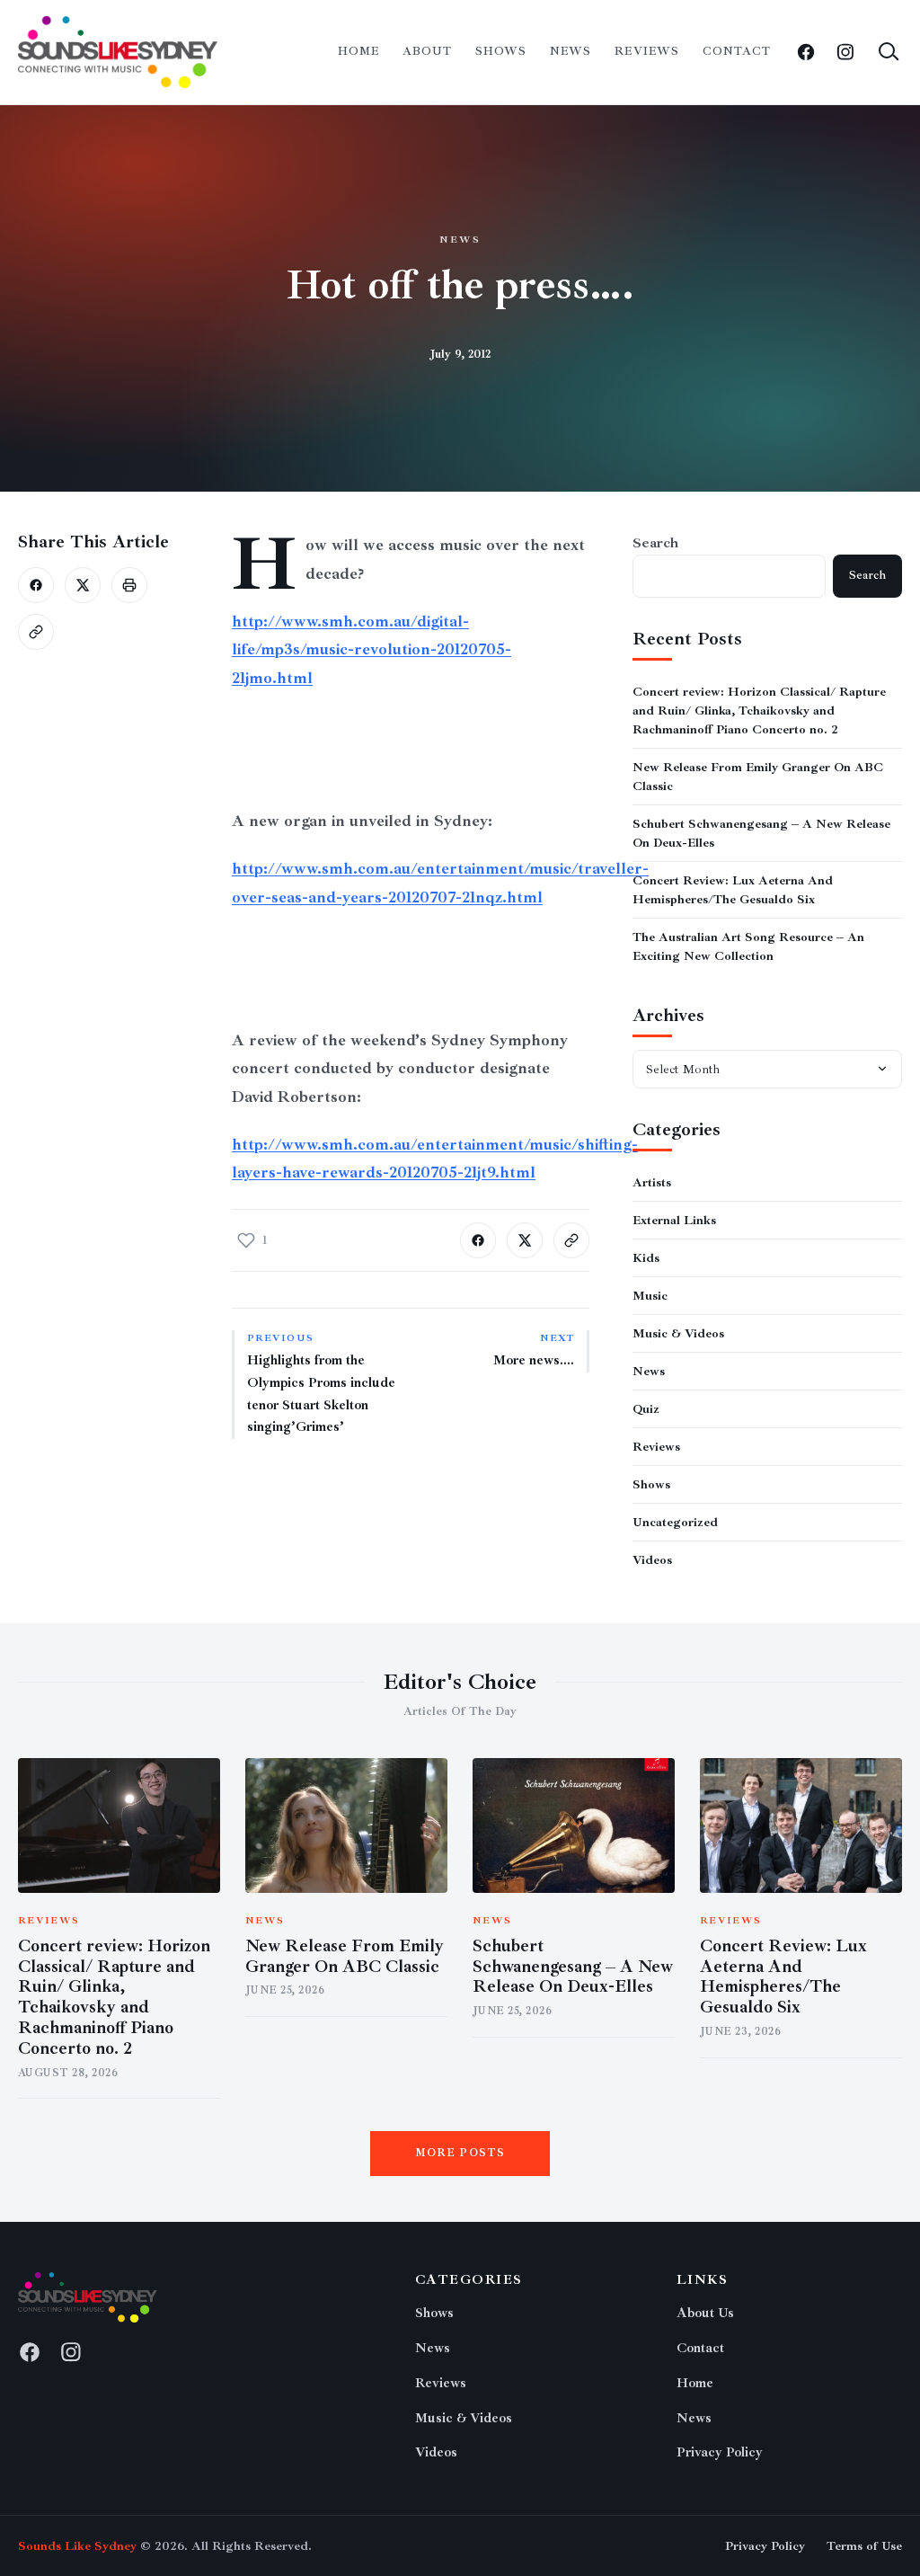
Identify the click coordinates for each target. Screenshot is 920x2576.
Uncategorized (675, 1522)
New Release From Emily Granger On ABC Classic (345, 1956)
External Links (674, 1220)
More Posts (460, 2153)
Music (650, 1296)
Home (358, 51)
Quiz (646, 1409)
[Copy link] (36, 632)
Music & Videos (678, 1333)
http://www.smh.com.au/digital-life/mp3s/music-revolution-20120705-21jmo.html (372, 649)
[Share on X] (83, 585)
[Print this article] (129, 585)
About (427, 51)
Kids (646, 1258)
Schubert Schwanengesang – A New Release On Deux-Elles (573, 1967)
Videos (652, 1560)
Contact (737, 51)
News (571, 51)
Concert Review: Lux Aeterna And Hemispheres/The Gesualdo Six (783, 1976)
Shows (501, 51)
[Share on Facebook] (36, 585)
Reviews (646, 51)
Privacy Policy (720, 2452)
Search (655, 543)
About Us (705, 2313)
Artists (652, 1182)
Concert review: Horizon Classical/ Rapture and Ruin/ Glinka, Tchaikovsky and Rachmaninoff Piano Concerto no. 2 (759, 711)
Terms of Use (864, 2546)
